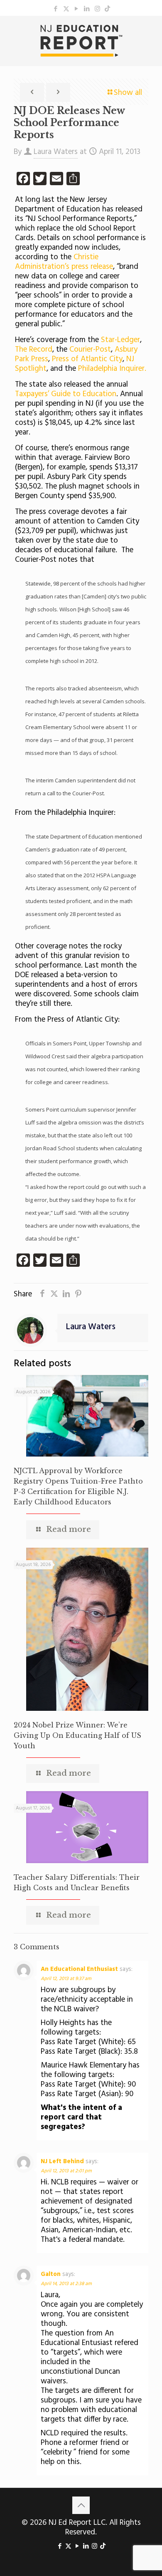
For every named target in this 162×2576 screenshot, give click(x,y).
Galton (51, 2274)
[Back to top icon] (81, 2505)
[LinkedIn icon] (87, 9)
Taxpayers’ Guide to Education (66, 394)
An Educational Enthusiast (79, 1969)
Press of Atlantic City (87, 359)
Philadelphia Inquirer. (111, 369)
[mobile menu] (151, 32)
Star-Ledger (120, 340)
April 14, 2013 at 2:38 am (66, 2284)
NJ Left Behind (62, 2162)
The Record (34, 350)
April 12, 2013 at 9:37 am (66, 1979)
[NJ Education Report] (81, 41)
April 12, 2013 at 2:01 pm (66, 2171)
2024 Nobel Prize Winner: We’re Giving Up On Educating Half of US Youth (77, 1735)
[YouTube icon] (77, 9)
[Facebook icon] (56, 9)
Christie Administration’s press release (64, 262)
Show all (128, 93)
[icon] (107, 9)
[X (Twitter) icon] (66, 9)
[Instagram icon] (97, 9)
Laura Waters (56, 152)
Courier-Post (90, 350)
